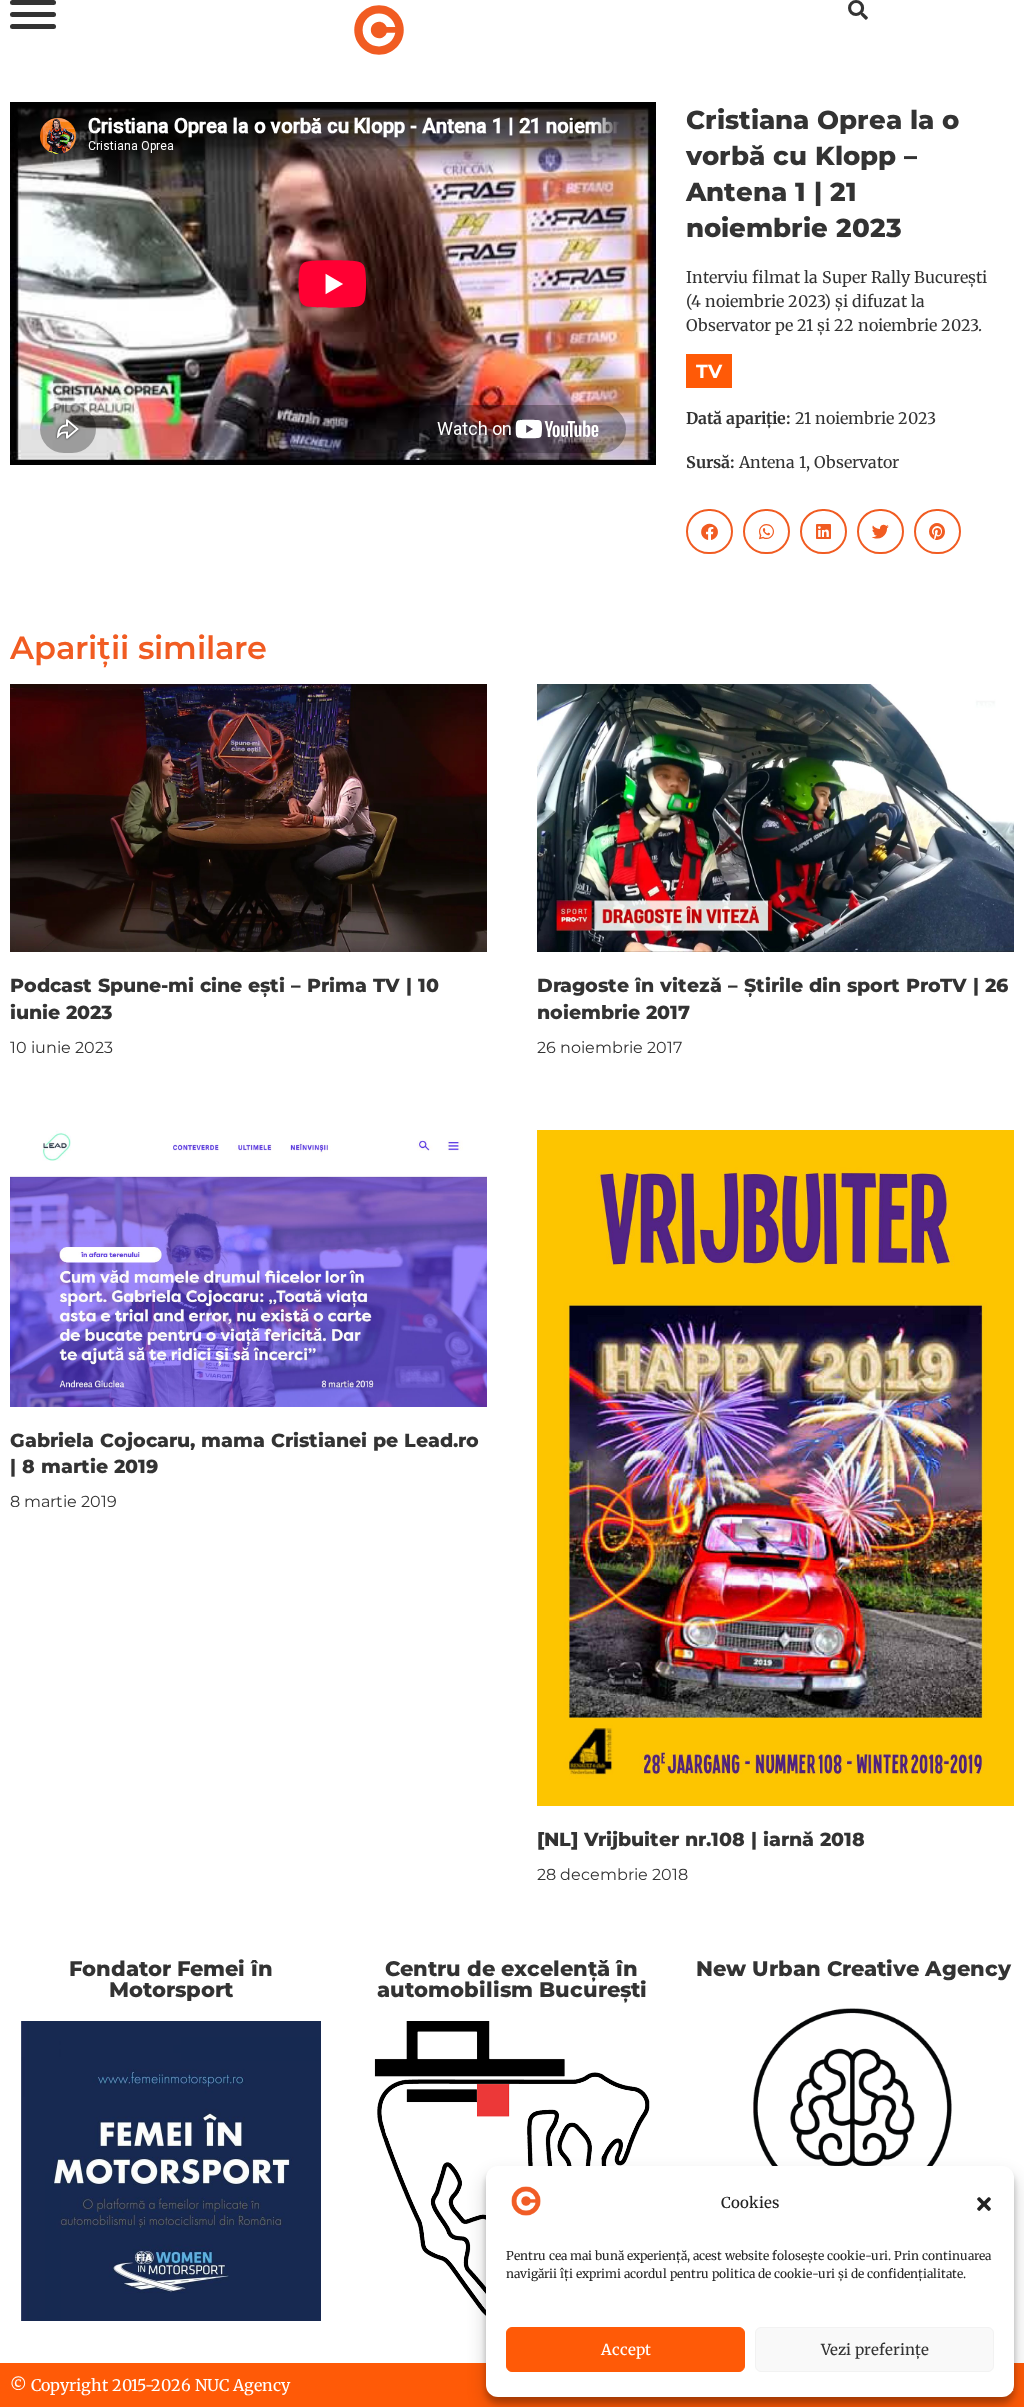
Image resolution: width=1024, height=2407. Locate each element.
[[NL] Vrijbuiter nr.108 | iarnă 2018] (775, 1466)
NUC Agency (242, 2385)
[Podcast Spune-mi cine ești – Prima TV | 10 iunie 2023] (248, 816)
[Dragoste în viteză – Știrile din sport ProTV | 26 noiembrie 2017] (775, 816)
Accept (626, 2349)
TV (709, 371)
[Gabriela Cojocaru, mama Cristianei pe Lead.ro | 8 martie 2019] (248, 1267)
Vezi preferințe (875, 2349)
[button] (984, 2204)
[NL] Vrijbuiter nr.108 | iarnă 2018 (701, 1839)
